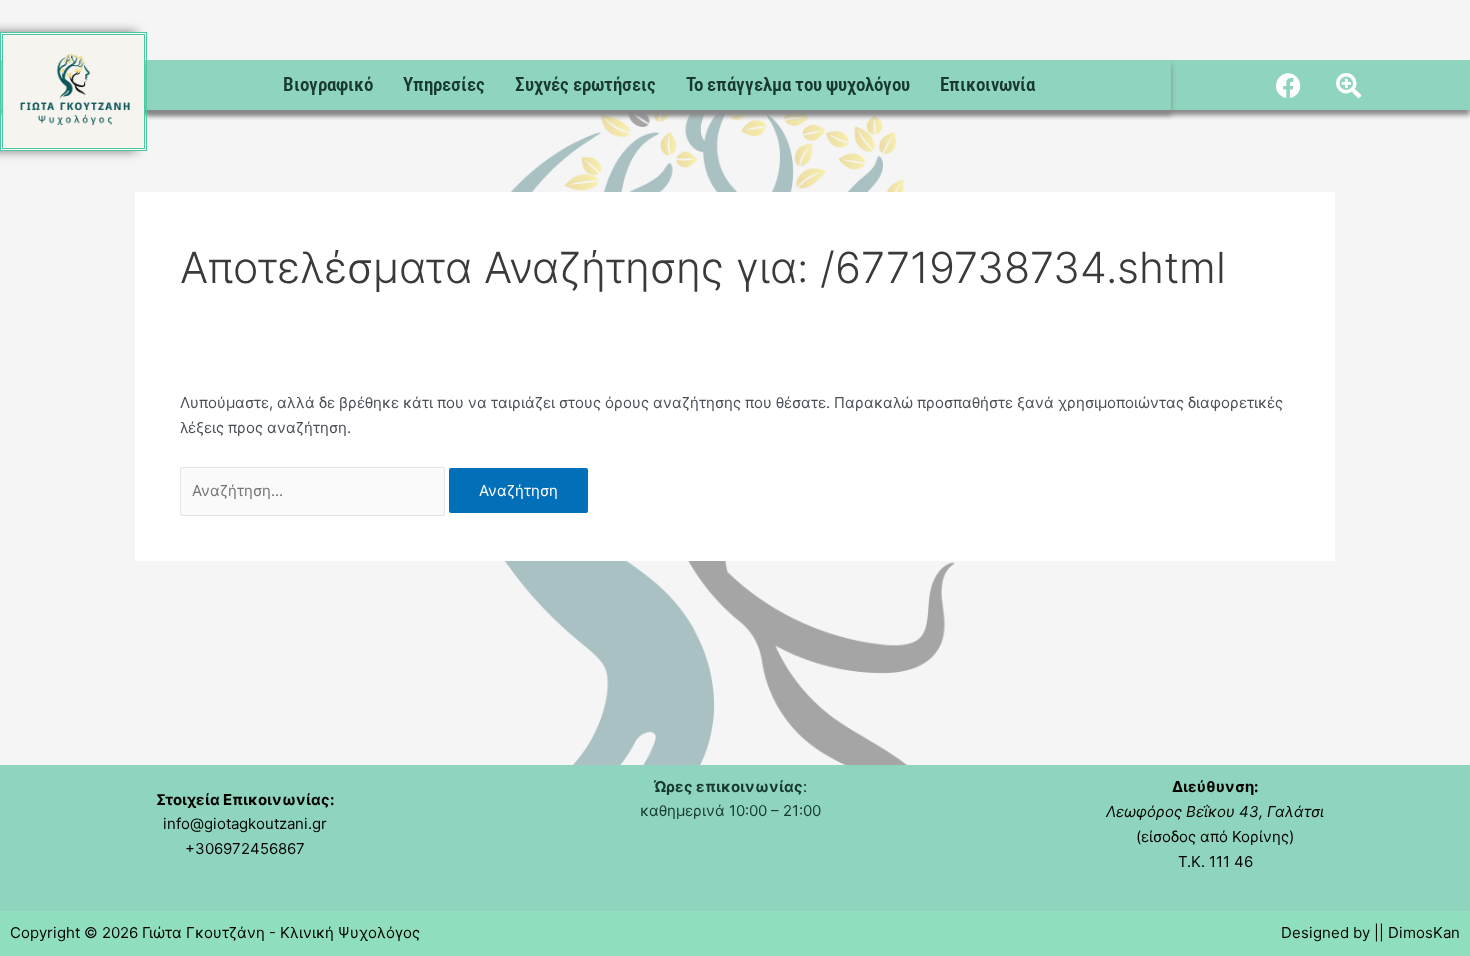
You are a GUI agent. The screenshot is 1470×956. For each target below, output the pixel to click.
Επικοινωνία (987, 84)
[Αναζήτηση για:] (314, 490)
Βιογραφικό (328, 84)
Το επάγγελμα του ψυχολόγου (798, 84)
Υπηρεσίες (444, 84)
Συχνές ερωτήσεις (585, 84)
